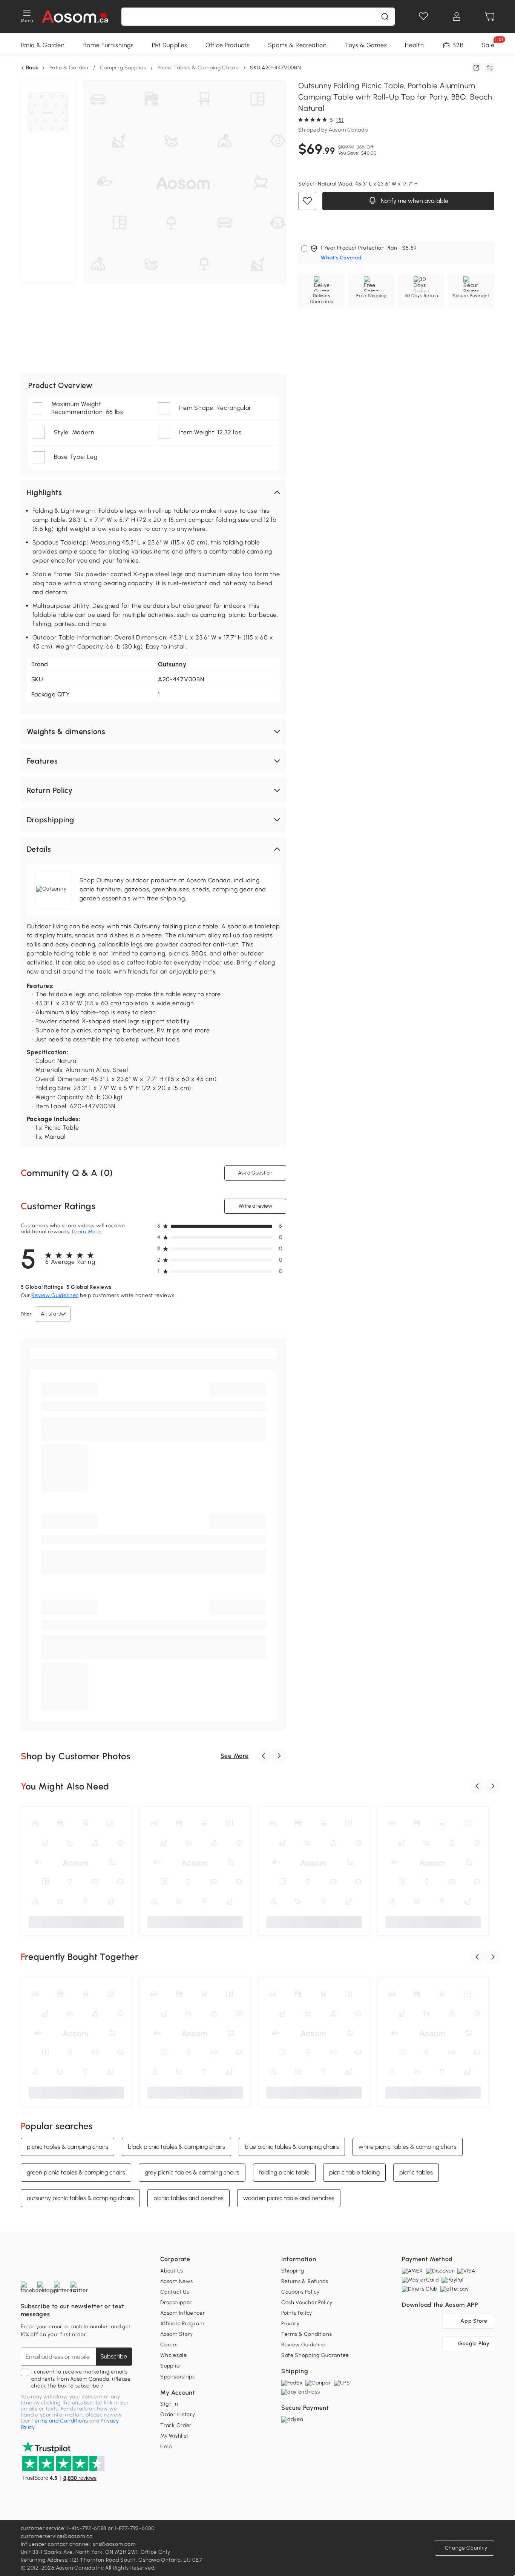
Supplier (171, 2366)
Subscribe (114, 2356)
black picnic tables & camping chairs (176, 2146)
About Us (172, 2271)
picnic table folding (354, 2172)
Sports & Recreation (297, 45)
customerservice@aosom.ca (57, 2536)
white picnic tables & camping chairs (408, 2146)
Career (169, 2345)
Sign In (169, 2404)
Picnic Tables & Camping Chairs (198, 68)
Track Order (176, 2425)
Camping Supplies (123, 68)
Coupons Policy (300, 2292)
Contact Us (175, 2292)
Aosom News (176, 2281)
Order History (178, 2414)
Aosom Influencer (182, 2313)
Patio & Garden (43, 45)
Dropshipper (176, 2302)
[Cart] (490, 17)
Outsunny (172, 664)
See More (235, 1756)
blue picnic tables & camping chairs (292, 2146)
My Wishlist (174, 2436)
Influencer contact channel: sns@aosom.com (78, 2544)
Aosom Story (177, 2334)
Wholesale (173, 2355)
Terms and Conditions (60, 2421)
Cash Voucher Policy (307, 2302)
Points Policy (297, 2313)
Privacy (290, 2324)
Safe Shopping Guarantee (315, 2355)
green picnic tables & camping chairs (76, 2172)
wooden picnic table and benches (289, 2198)
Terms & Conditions (307, 2334)
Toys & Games (366, 45)
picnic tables (416, 2172)
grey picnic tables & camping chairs (192, 2172)
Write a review (255, 1206)
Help (166, 2446)
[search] (385, 17)
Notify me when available (414, 201)
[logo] (75, 17)
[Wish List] (423, 17)
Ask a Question (255, 1173)
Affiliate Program (182, 2324)
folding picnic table (284, 2172)
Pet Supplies (170, 45)
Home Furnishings (108, 45)
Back (32, 68)
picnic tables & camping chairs (67, 2146)
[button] (154, 492)
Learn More (87, 1232)
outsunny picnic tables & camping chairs (80, 2198)
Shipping (293, 2271)
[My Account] (457, 17)
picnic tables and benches (189, 2198)
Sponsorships (177, 2377)
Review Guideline (303, 2345)
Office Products (228, 45)
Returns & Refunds (305, 2281)
